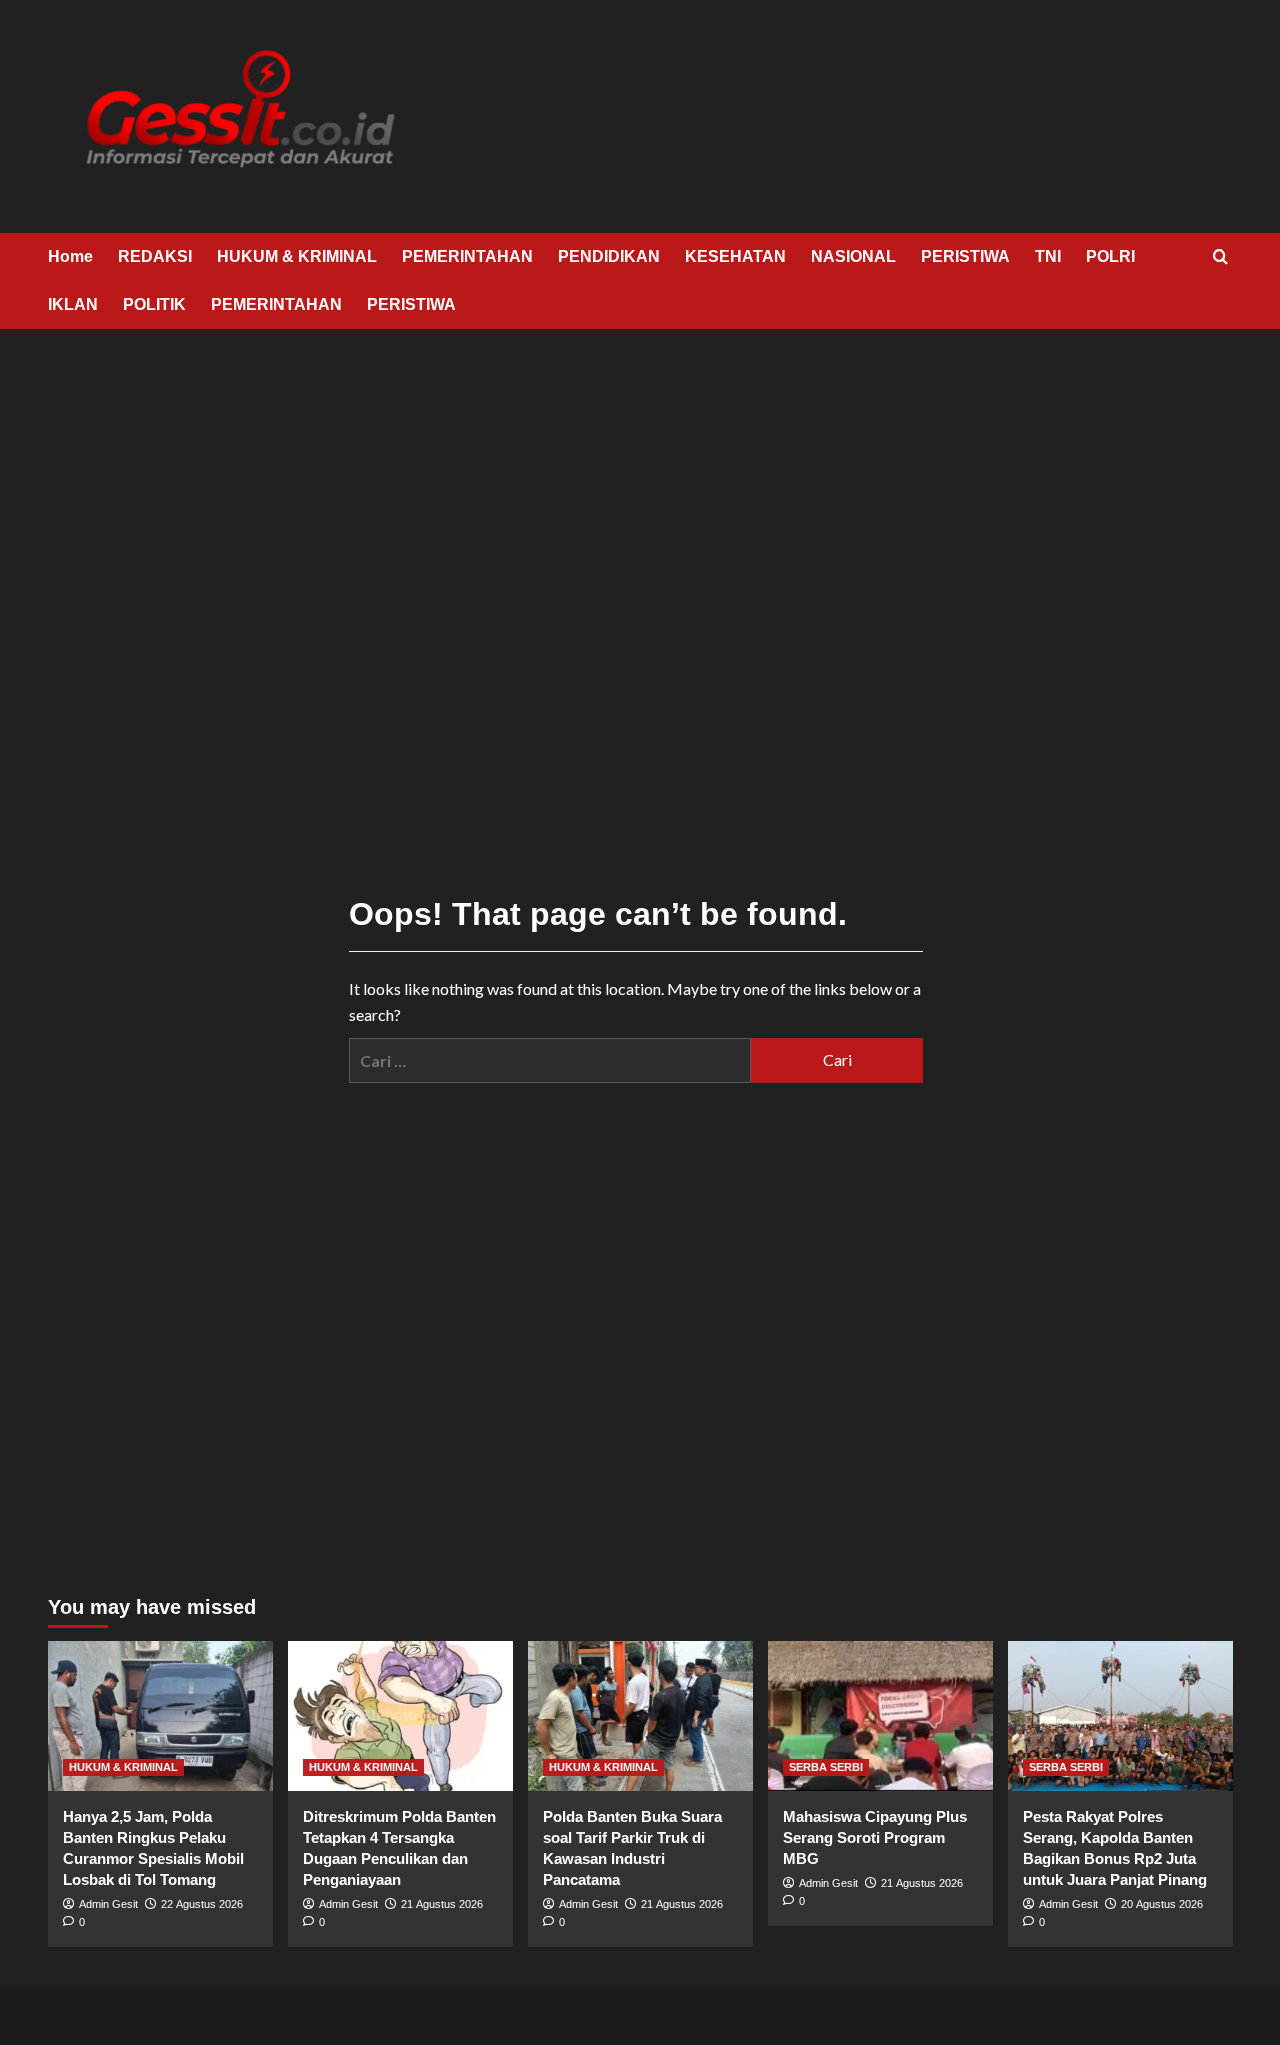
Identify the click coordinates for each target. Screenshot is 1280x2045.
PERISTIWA (965, 256)
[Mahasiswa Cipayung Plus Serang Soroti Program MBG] (880, 1716)
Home (70, 256)
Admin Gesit (108, 1904)
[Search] (1220, 257)
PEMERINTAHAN (467, 256)
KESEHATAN (735, 256)
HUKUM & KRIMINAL (297, 256)
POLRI (1110, 256)
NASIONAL (853, 256)
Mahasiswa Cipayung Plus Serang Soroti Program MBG (875, 1837)
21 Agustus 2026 (442, 1904)
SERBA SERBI (826, 1767)
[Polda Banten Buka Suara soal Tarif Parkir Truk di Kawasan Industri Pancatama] (640, 1716)
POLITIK (154, 304)
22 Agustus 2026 (202, 1904)
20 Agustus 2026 (1162, 1904)
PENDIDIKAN (609, 256)
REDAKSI (155, 256)
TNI (1048, 256)
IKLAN (73, 304)
